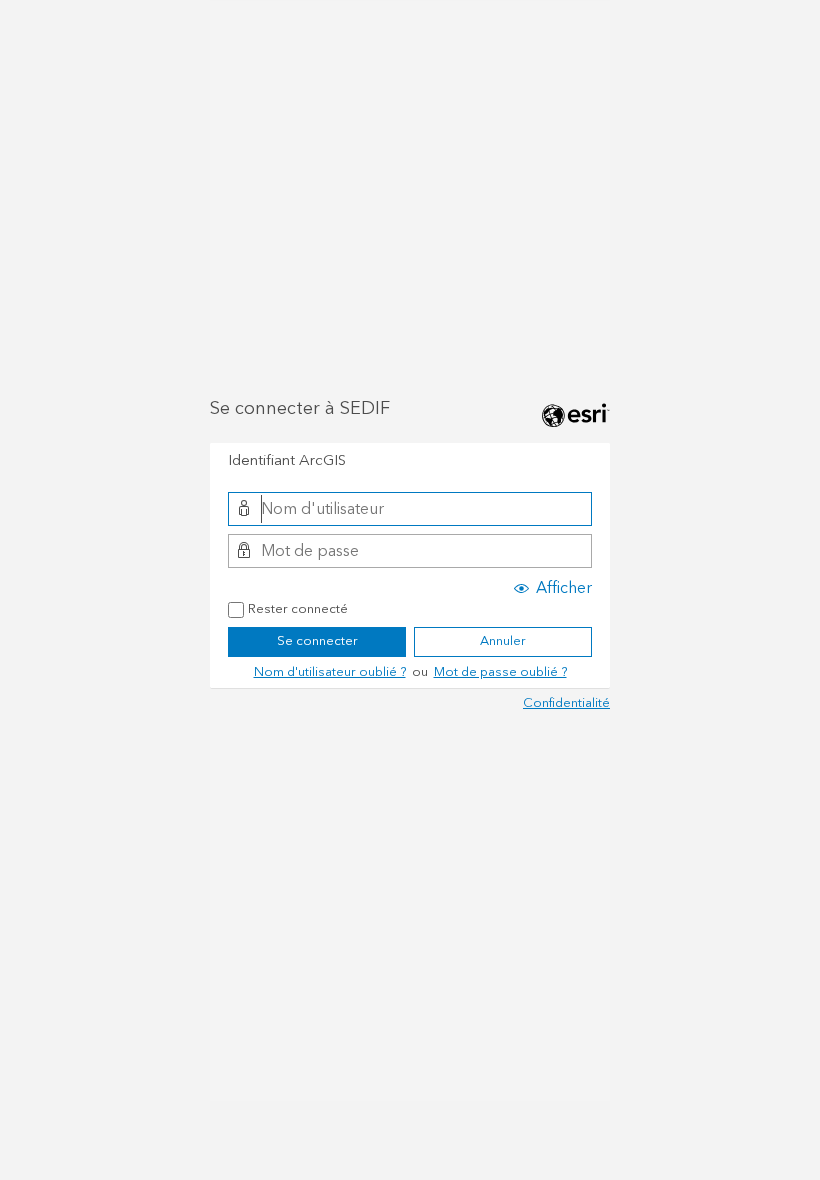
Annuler (503, 641)
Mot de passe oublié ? (500, 672)
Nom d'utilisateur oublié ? (330, 672)
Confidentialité (566, 703)
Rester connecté (298, 610)
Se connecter (317, 641)
